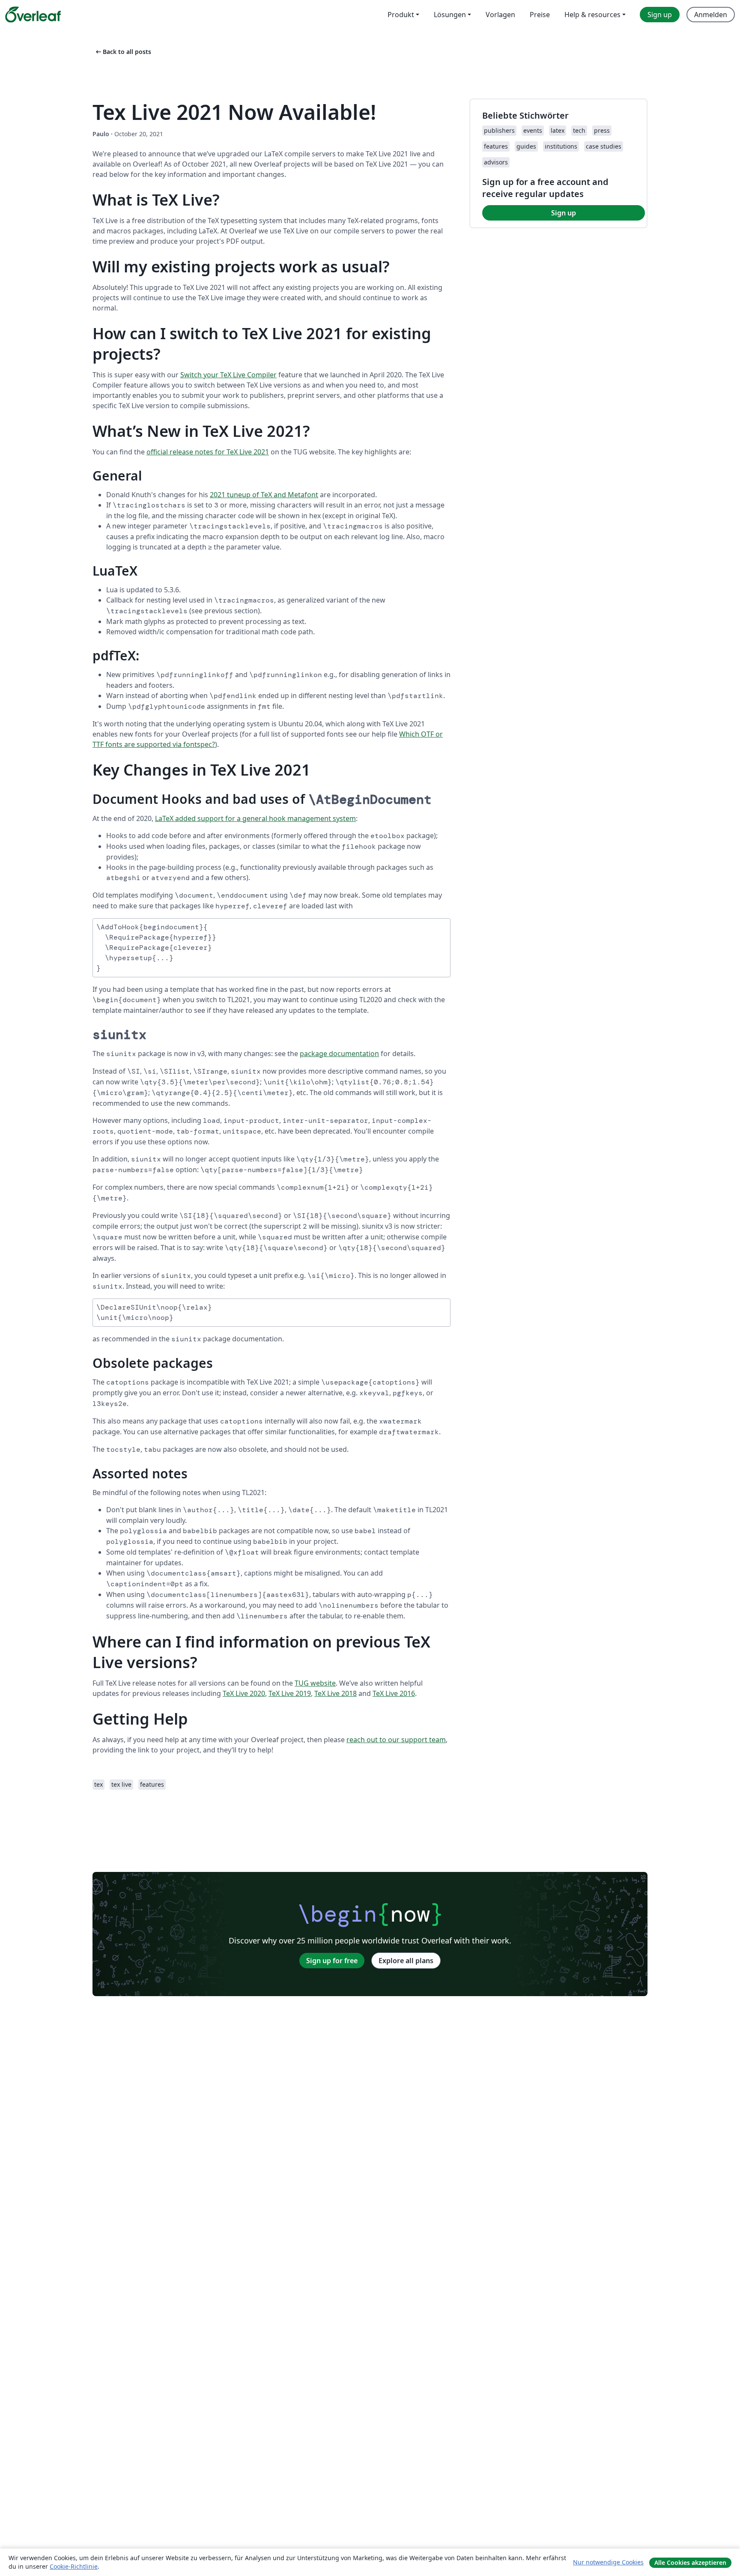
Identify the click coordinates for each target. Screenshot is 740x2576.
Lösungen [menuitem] (450, 15)
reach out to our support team (396, 1740)
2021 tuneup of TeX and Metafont (264, 495)
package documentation (339, 1054)
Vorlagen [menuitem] (500, 15)
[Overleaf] (33, 15)
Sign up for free (332, 1961)
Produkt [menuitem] (401, 15)
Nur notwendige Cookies (608, 2562)
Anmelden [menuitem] (711, 15)
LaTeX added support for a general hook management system (255, 818)
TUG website (315, 1683)
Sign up (564, 213)
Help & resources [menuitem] (592, 15)
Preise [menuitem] (540, 15)
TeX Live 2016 (394, 1693)
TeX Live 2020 (244, 1693)
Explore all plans (406, 1961)
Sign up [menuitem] (660, 15)
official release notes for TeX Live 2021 (208, 452)
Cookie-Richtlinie (74, 2566)
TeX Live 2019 (290, 1693)
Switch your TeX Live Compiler (228, 375)
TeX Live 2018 (336, 1693)
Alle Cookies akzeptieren (690, 2563)
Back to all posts (123, 52)
